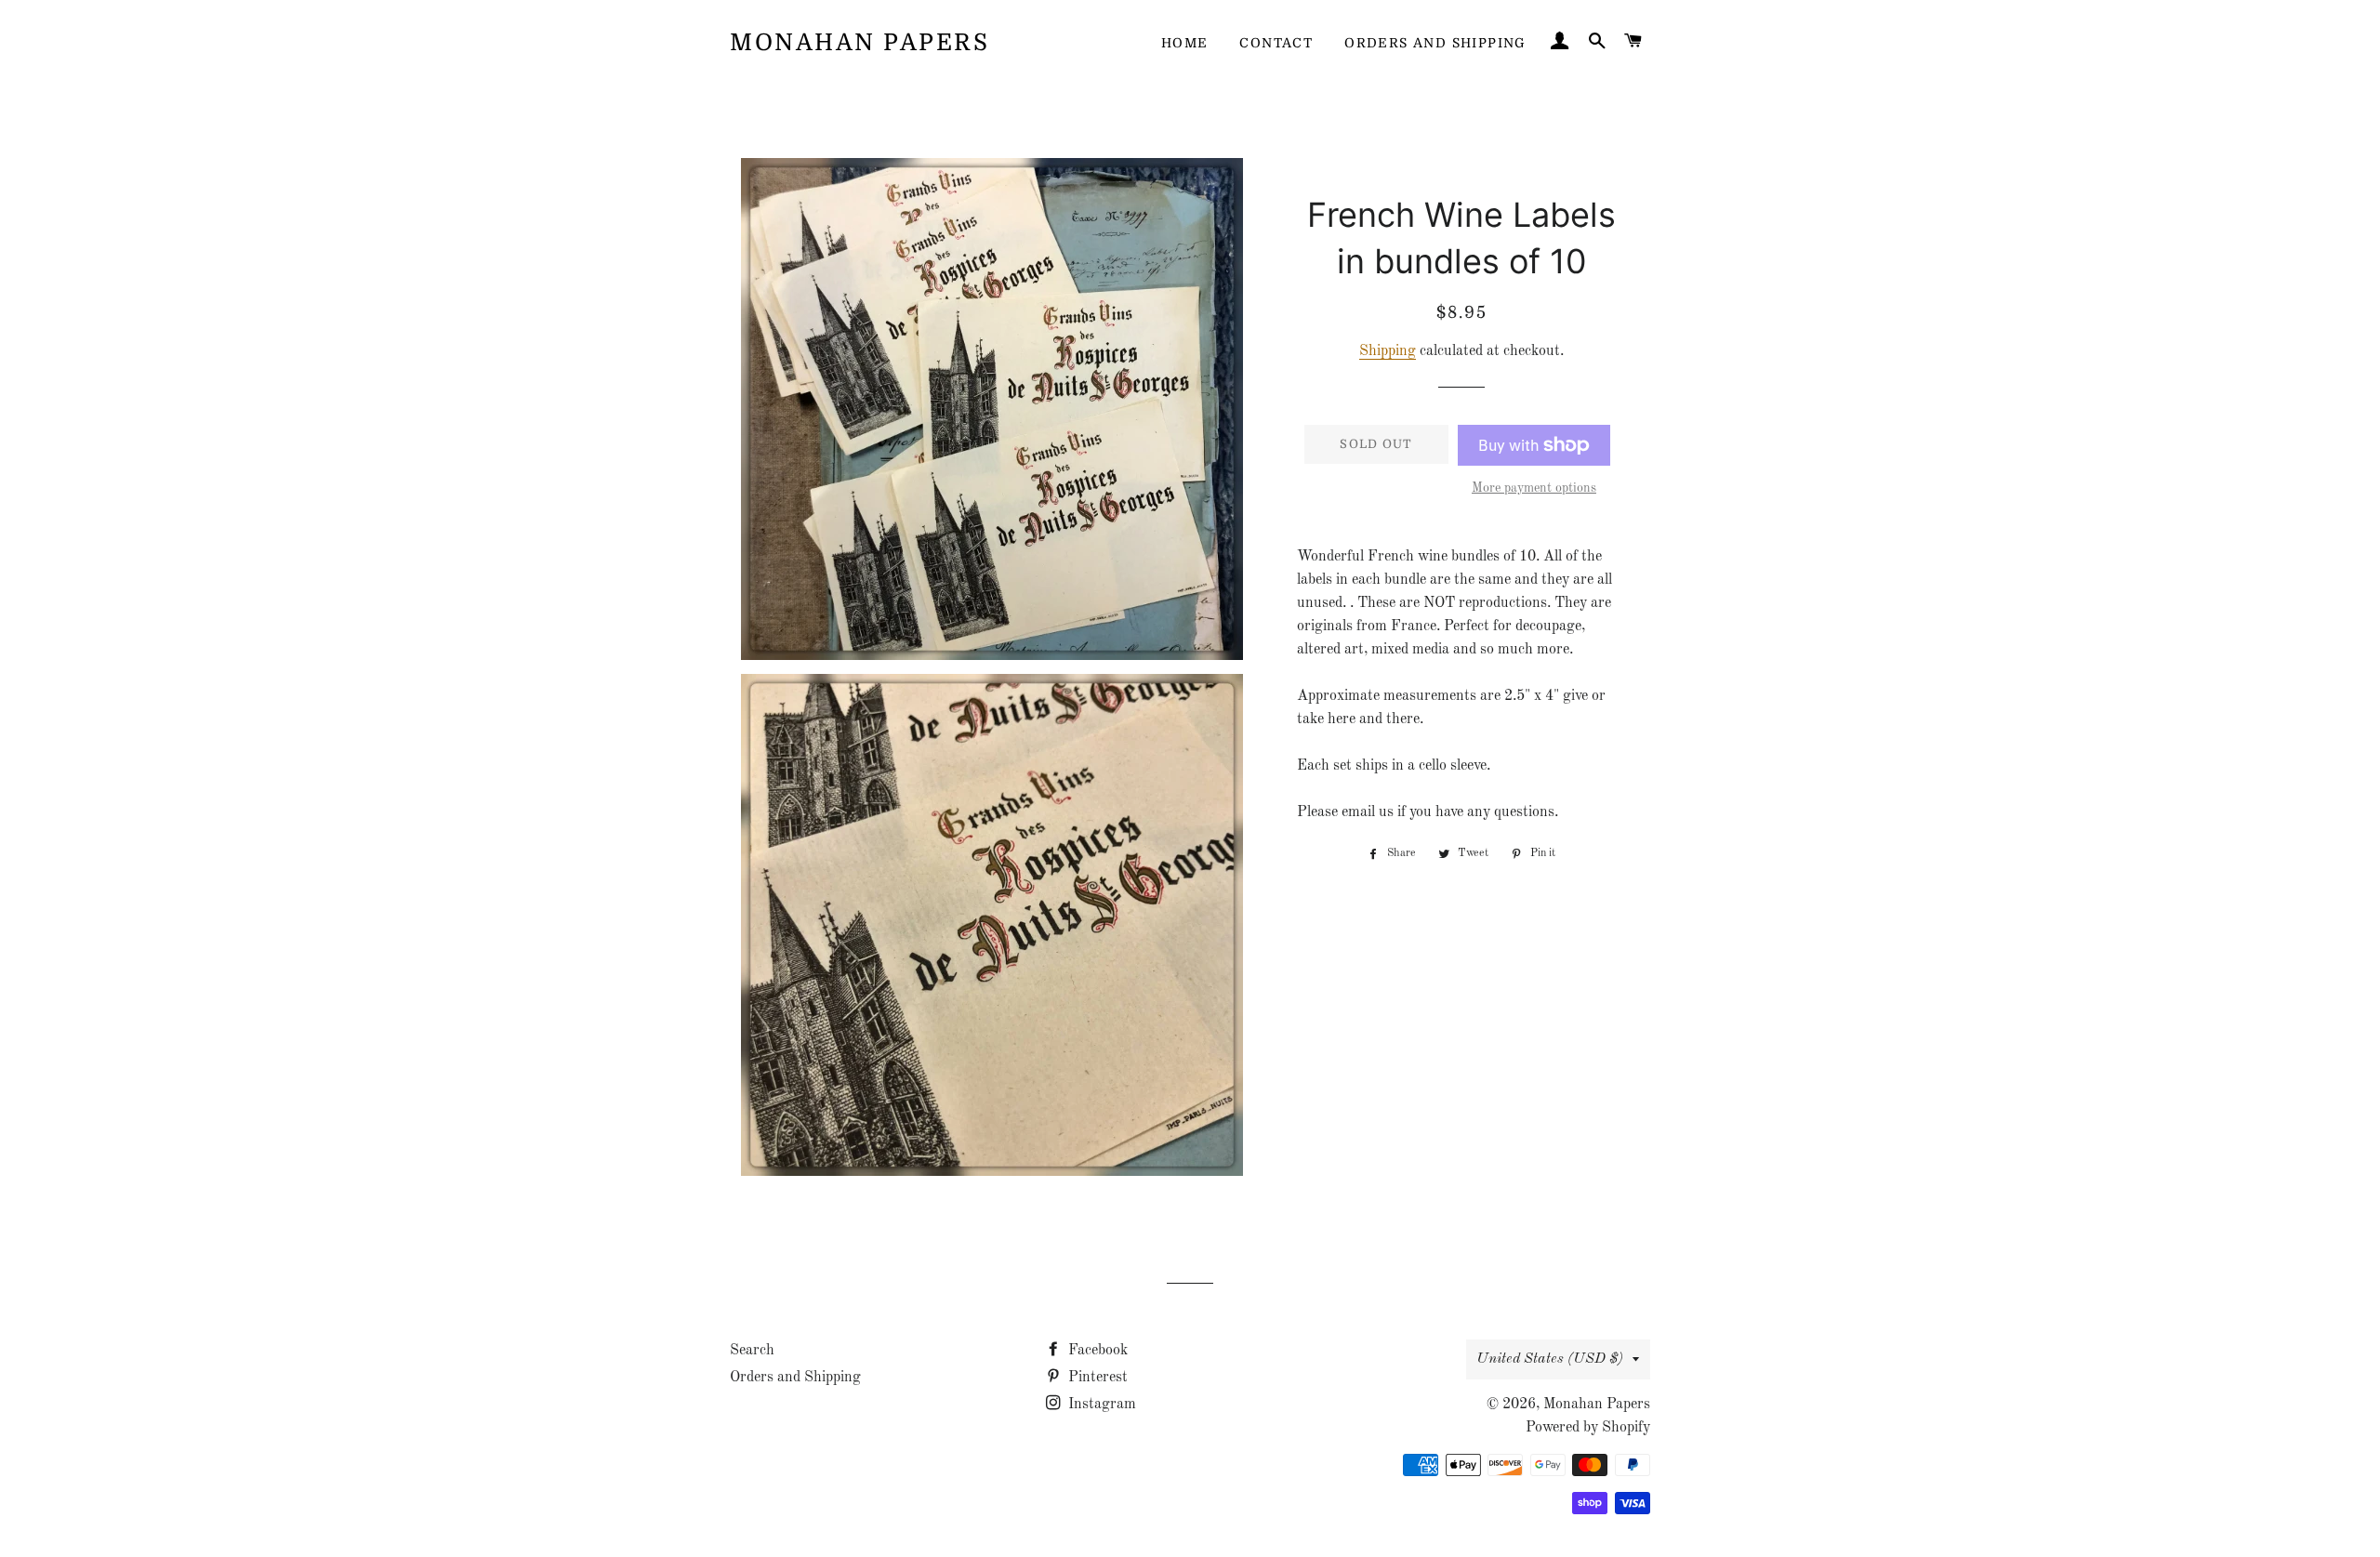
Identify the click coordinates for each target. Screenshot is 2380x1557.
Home (1185, 43)
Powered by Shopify (1588, 1428)
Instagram (1100, 1405)
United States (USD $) (1550, 1359)
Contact (1276, 43)
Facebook (1096, 1351)
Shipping (1388, 351)
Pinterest (1096, 1378)
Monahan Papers (859, 42)
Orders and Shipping (1435, 43)
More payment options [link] (1534, 488)
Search (752, 1351)
